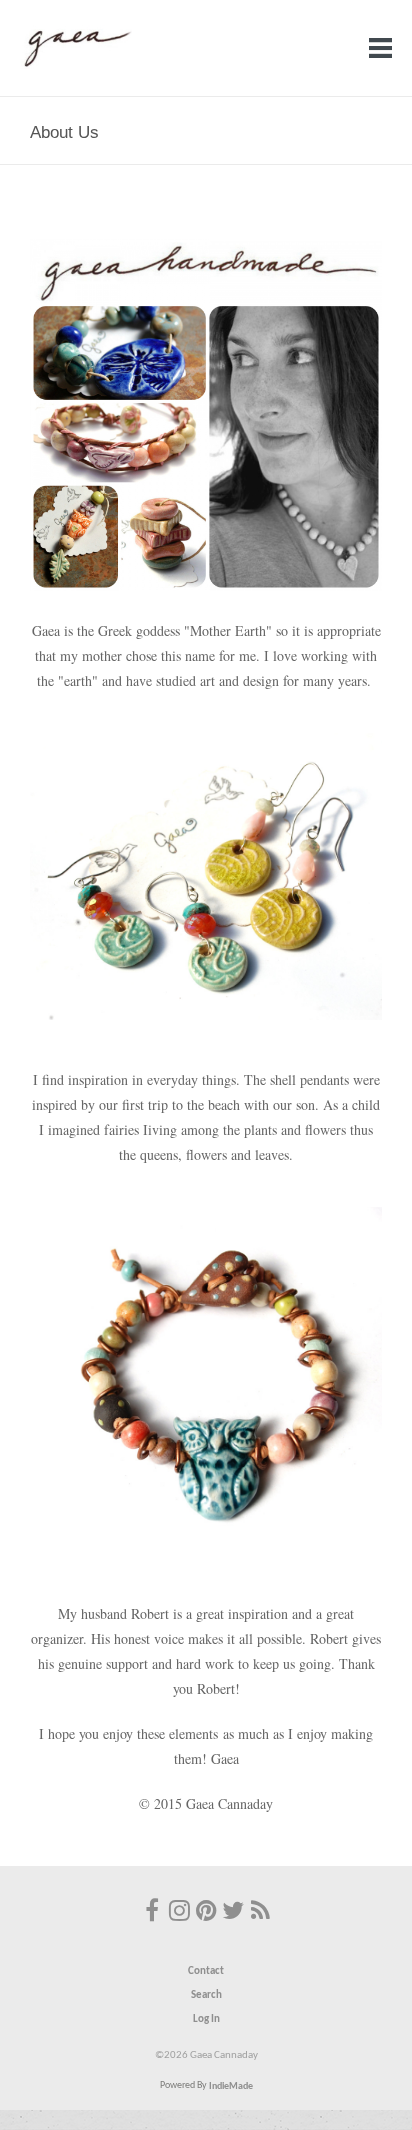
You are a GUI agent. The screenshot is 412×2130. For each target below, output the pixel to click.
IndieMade (231, 2085)
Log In (206, 2019)
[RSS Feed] (260, 1913)
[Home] (76, 66)
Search (206, 1995)
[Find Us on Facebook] (152, 1913)
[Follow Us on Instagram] (179, 1913)
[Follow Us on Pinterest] (206, 1913)
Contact (206, 1971)
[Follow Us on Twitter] (233, 1913)
